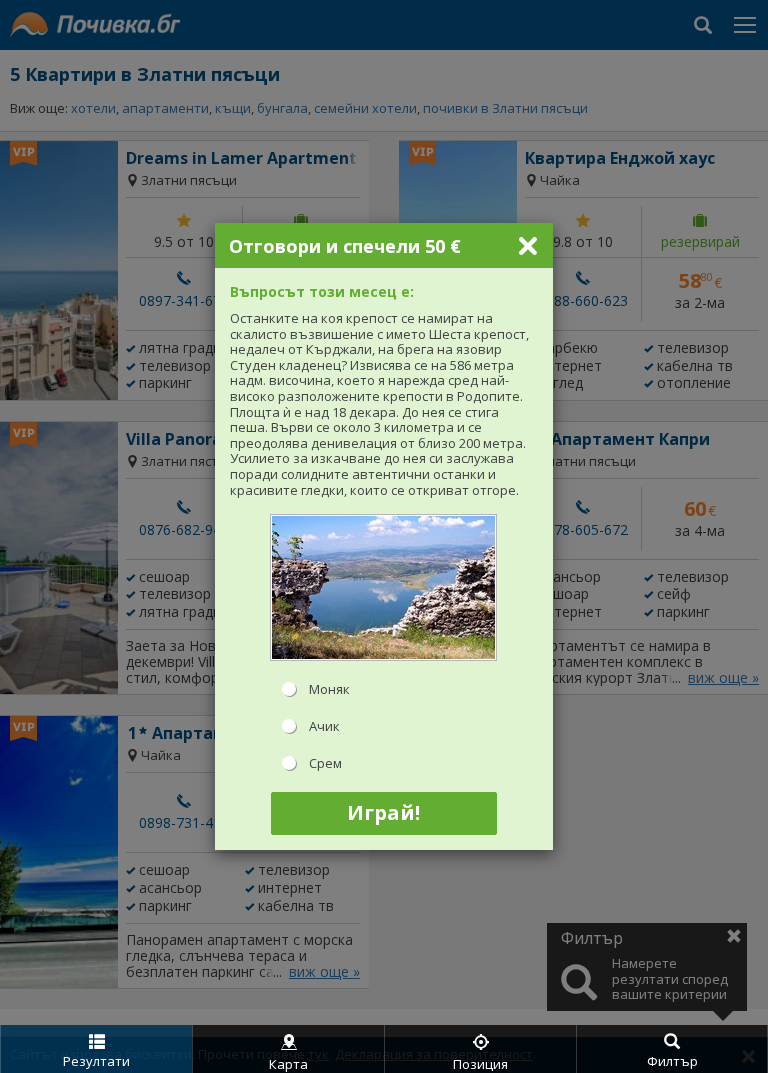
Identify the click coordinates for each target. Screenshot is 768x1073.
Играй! (383, 812)
